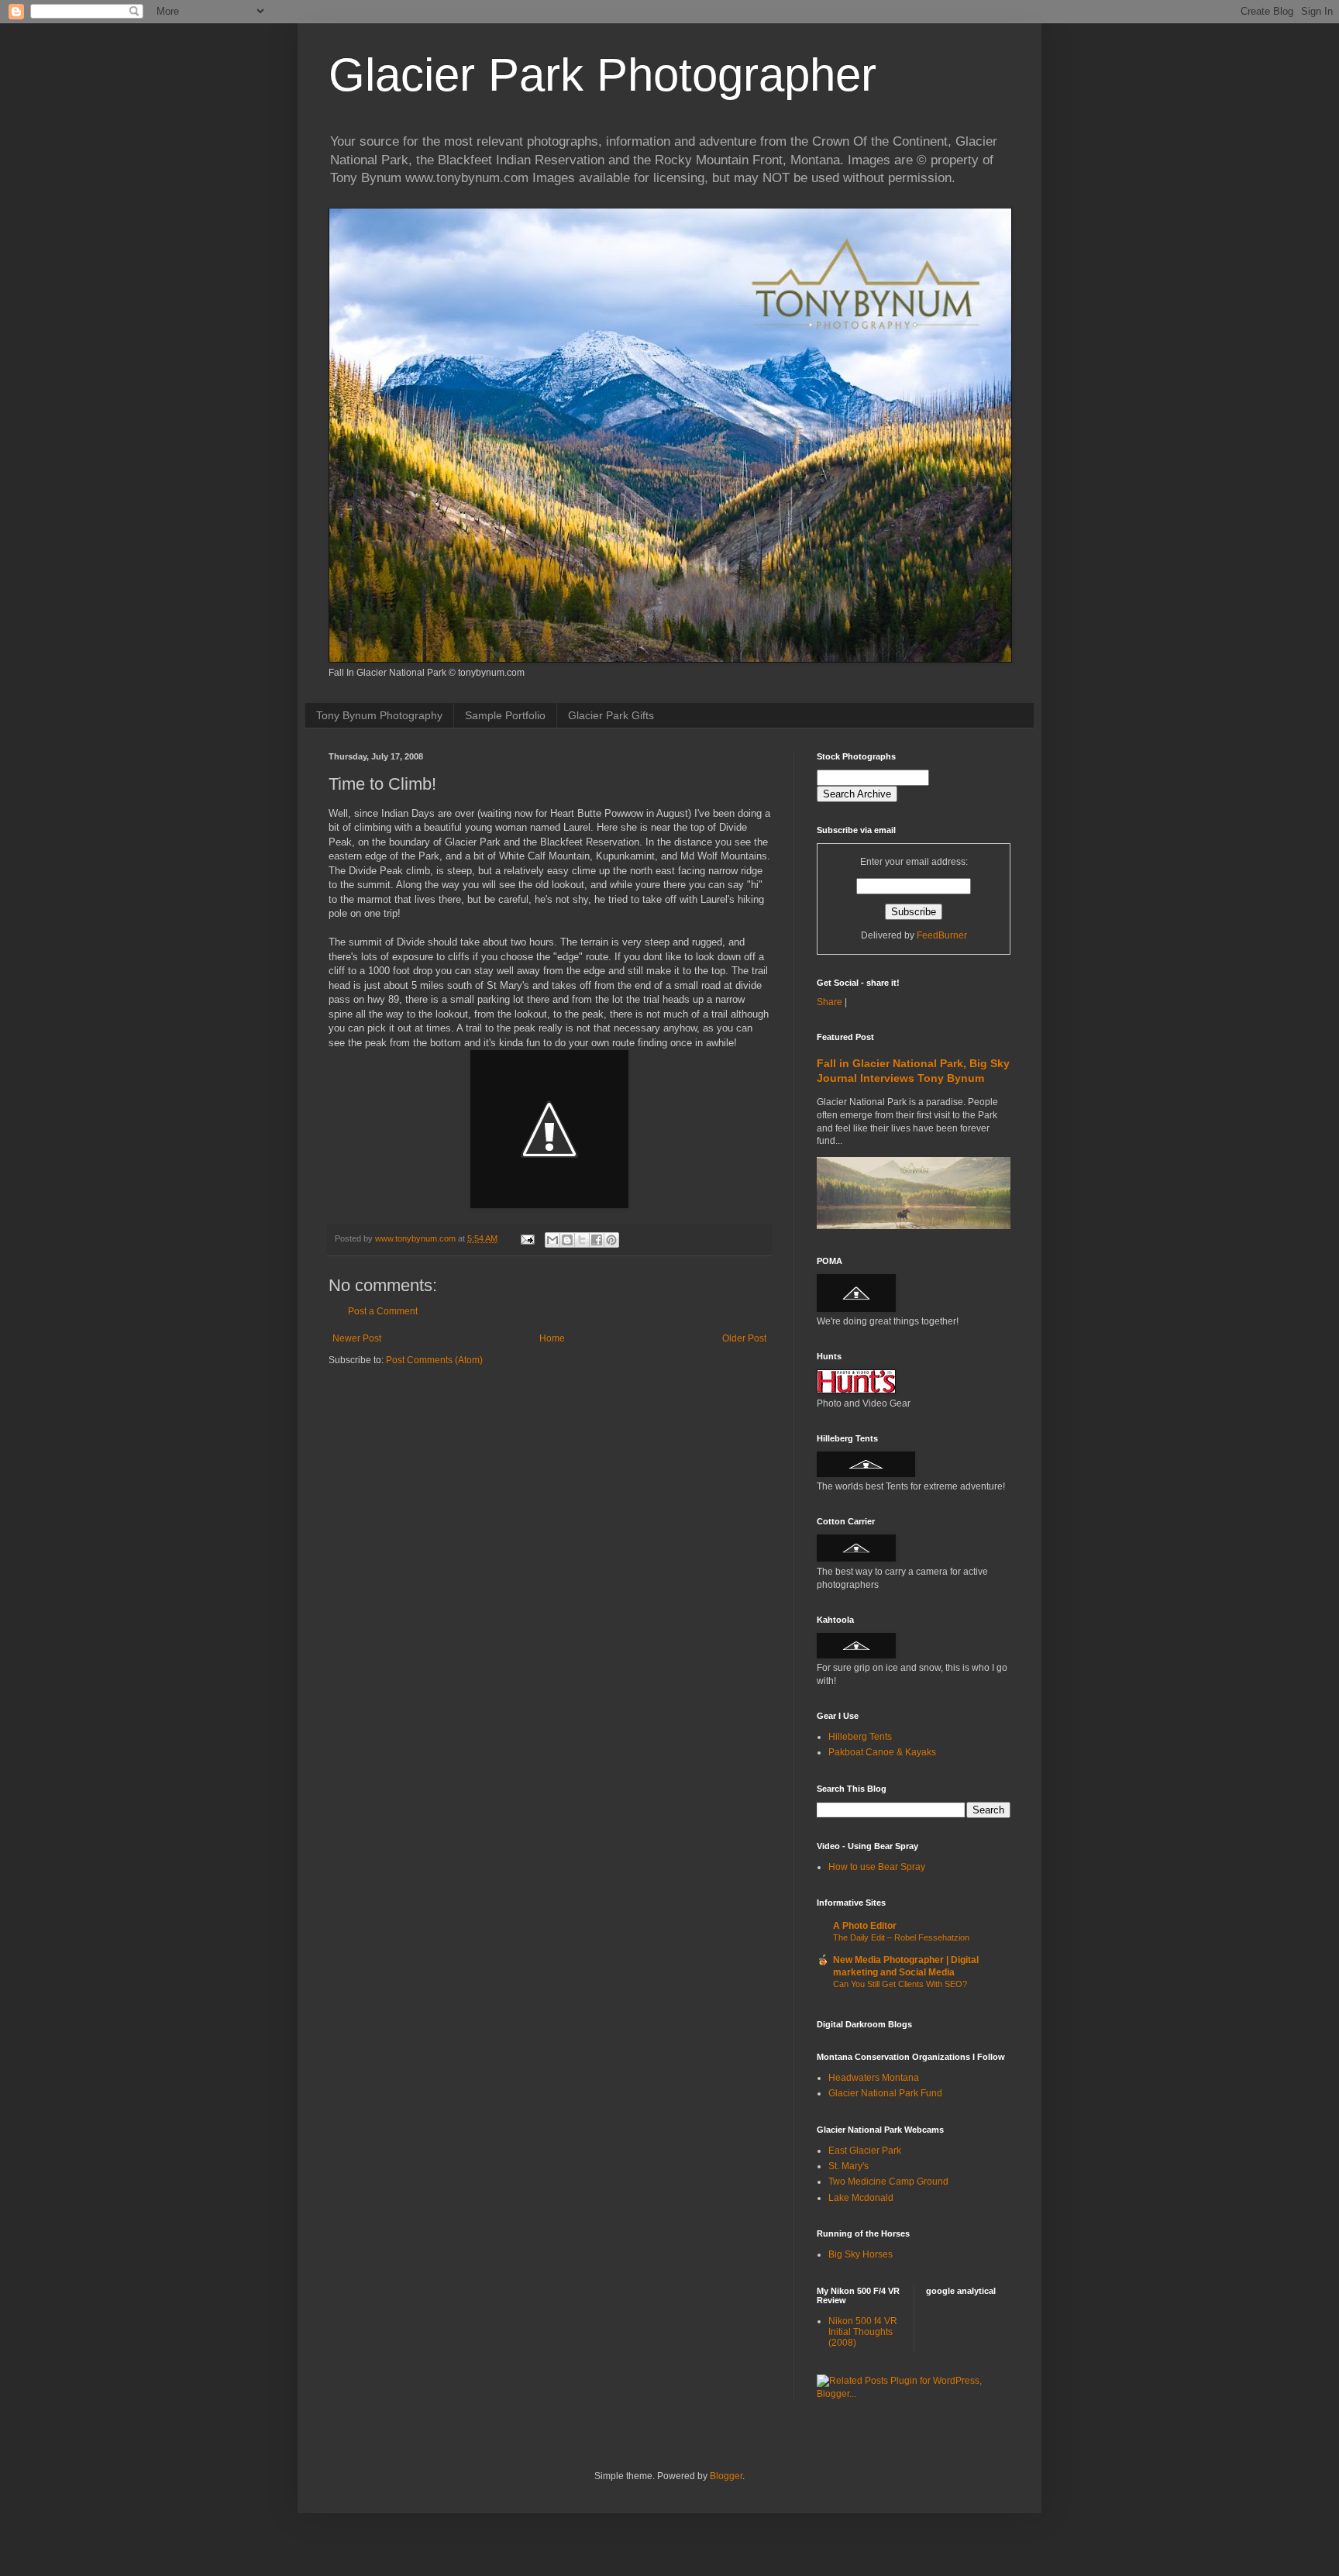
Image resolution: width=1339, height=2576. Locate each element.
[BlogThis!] (567, 1240)
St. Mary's (848, 2166)
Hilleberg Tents (860, 1737)
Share (830, 1002)
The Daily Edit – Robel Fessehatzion (901, 1937)
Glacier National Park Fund (885, 2093)
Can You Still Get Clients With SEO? (900, 1984)
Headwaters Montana (874, 2078)
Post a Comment (383, 1311)
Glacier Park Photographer (602, 75)
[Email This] (552, 1240)
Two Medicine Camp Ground (888, 2182)
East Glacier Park (865, 2151)
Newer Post (357, 1338)
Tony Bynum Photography (379, 715)
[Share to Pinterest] (611, 1240)
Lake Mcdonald (861, 2198)
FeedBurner (942, 935)
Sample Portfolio (505, 715)
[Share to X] (582, 1240)
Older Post (744, 1338)
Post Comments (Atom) (434, 1360)
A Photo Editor (865, 1926)
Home (552, 1338)
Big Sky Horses (861, 2254)
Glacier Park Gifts (611, 715)
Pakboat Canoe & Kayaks (882, 1752)
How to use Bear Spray (877, 1867)
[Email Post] (527, 1238)
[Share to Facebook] (597, 1240)
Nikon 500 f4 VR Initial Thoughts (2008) (863, 2332)
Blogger (726, 2476)
